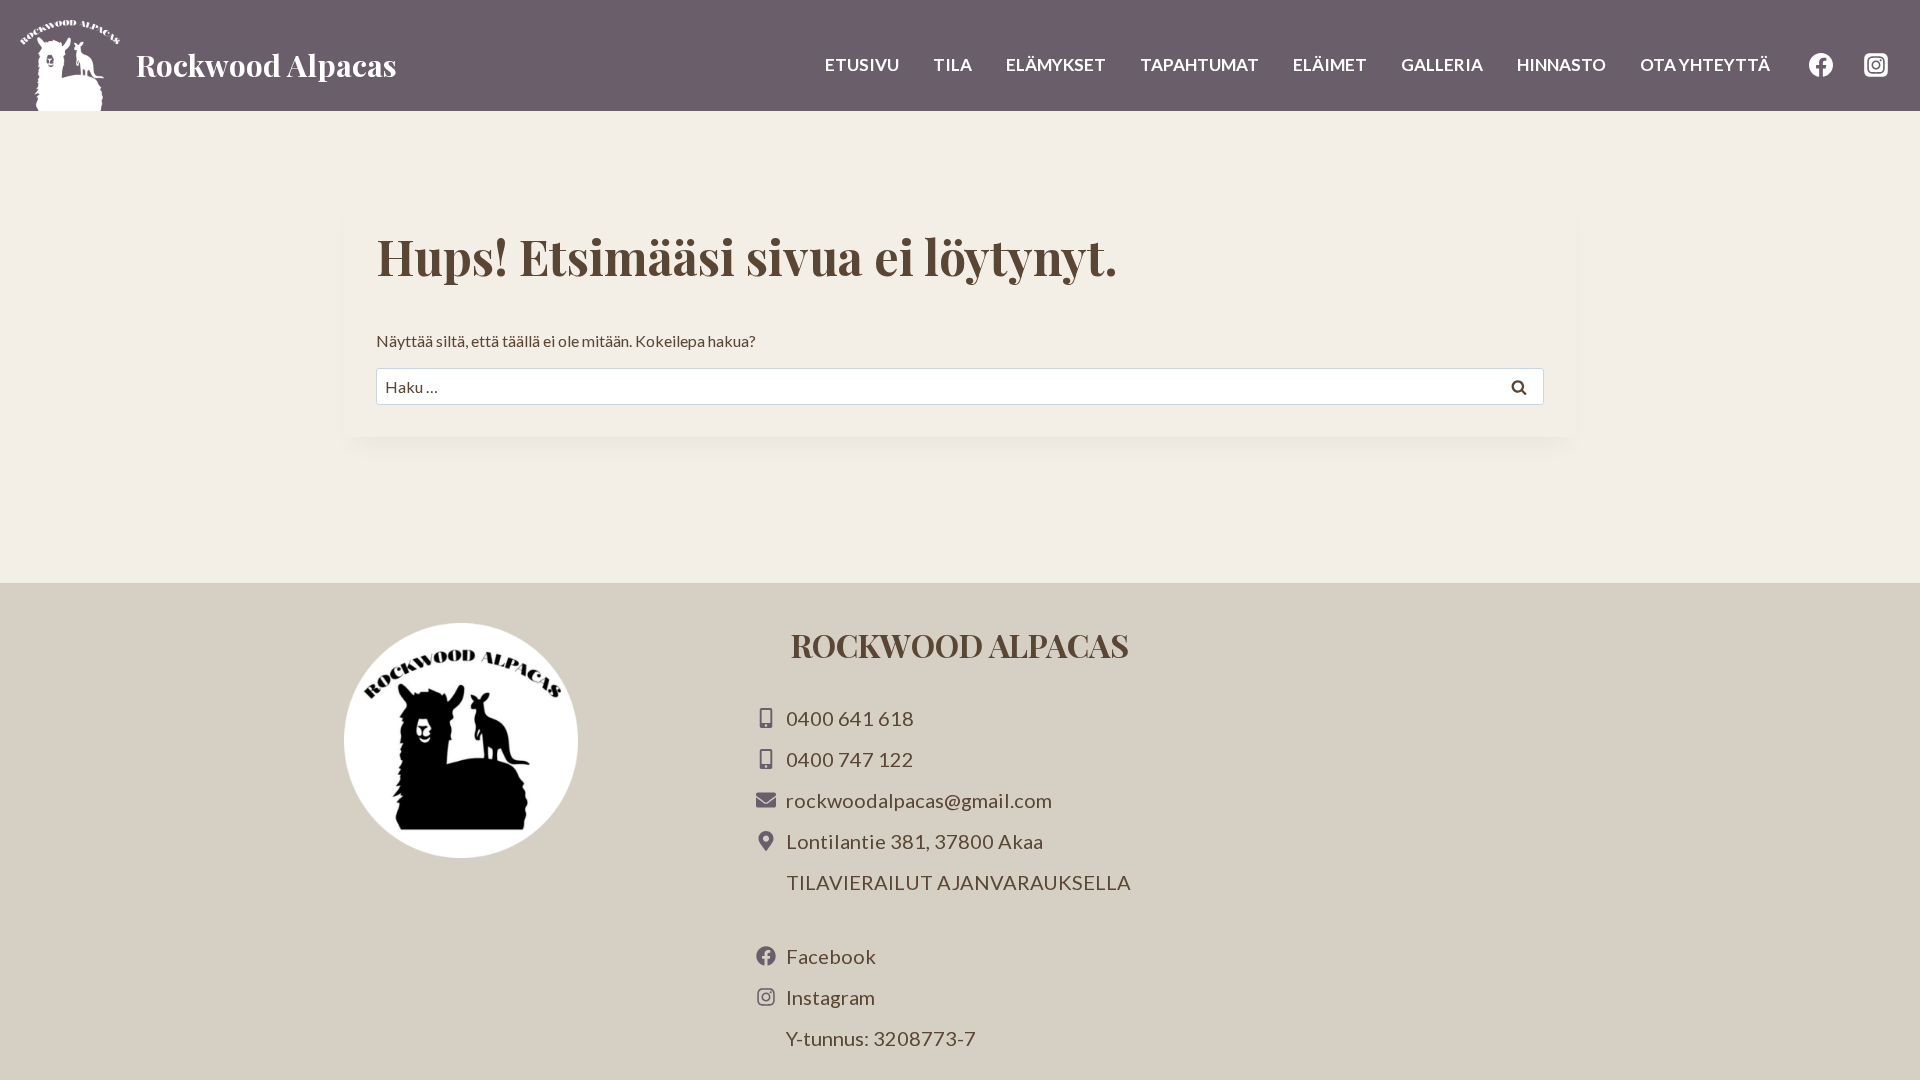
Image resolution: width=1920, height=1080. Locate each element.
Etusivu (862, 64)
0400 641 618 (850, 718)
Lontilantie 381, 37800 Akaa (914, 841)
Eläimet (1330, 64)
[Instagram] (1876, 65)
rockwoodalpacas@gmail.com (919, 800)
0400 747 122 (850, 759)
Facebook (831, 956)
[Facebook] (1821, 65)
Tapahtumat (1199, 64)
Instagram (830, 997)
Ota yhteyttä (1705, 64)
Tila (952, 64)
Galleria (1442, 64)
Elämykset (1056, 64)
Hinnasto (1561, 64)
